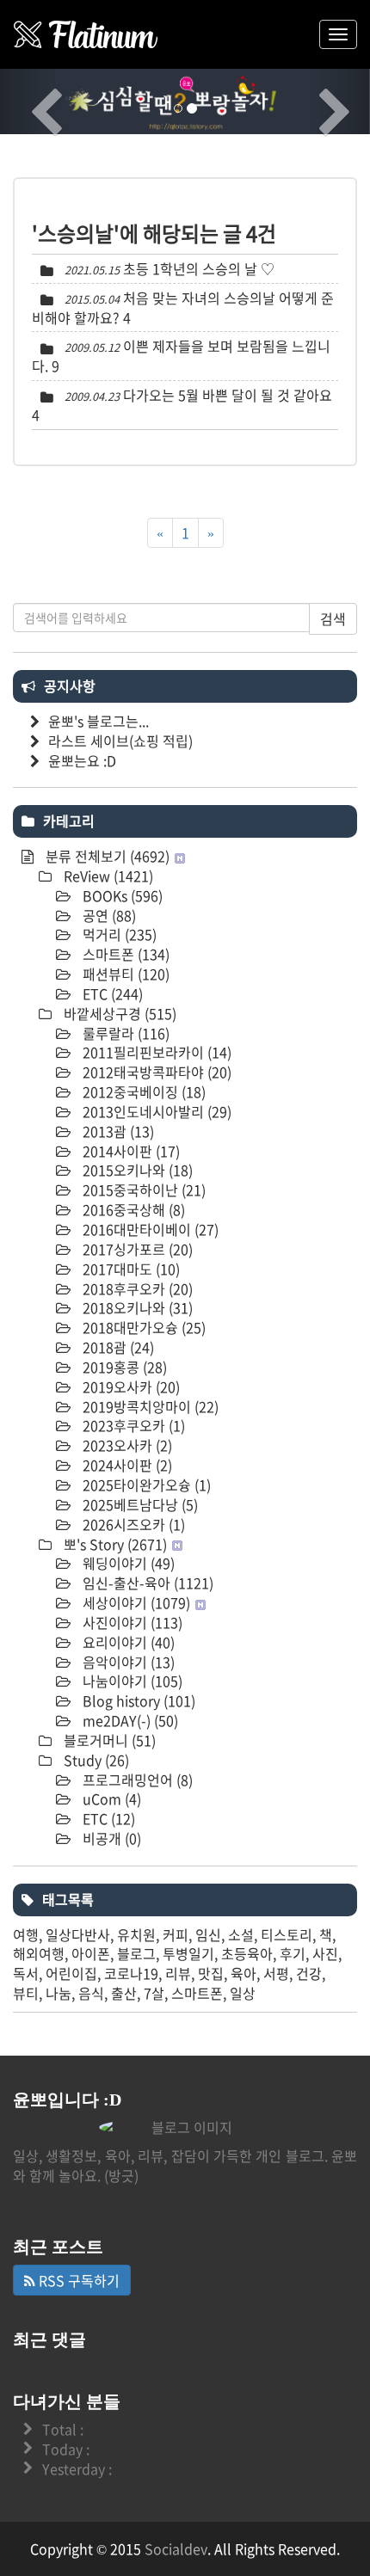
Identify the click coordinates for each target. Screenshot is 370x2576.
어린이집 (71, 1973)
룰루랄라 (124, 1033)
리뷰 (178, 1973)
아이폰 (91, 1953)
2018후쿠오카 (136, 1288)
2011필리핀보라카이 (155, 1052)
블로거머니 (108, 1740)
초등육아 (247, 1953)
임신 (208, 1934)
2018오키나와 (136, 1307)
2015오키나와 (136, 1170)
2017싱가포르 (136, 1249)
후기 (293, 1953)
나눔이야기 (131, 1681)
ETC (111, 993)
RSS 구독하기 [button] (77, 2280)
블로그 (136, 1953)
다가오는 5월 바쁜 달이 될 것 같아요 (228, 395)
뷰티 (26, 1993)
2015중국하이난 (142, 1190)
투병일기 (188, 1953)
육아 (244, 1973)
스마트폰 (124, 954)
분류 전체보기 (106, 856)
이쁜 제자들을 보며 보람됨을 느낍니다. (181, 356)
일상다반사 (78, 1934)
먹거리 (118, 934)
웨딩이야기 (127, 1563)
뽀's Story (114, 1544)
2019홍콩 (123, 1367)
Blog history (137, 1700)
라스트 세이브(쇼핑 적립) (120, 741)
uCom (110, 1798)
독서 (26, 1973)
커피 (176, 1934)
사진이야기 (131, 1622)
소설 (241, 1934)
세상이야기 (135, 1602)
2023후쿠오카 (132, 1425)
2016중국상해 (132, 1209)
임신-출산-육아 (146, 1583)
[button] (28, 101)
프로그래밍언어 (136, 1780)
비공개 (110, 1838)
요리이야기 (127, 1642)
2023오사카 (126, 1445)
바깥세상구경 (118, 1013)
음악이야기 (127, 1662)
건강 (309, 1973)
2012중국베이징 (142, 1091)
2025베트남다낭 (139, 1504)
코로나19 (131, 1973)
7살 (154, 1993)
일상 (243, 1993)
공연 (108, 915)
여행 (26, 1934)
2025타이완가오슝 (145, 1485)
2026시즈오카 (132, 1524)
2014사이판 (129, 1151)
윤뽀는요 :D (82, 760)
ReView (107, 876)
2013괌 (117, 1131)
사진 (325, 1953)
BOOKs (121, 895)
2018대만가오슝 (142, 1327)
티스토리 (287, 1934)
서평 (276, 1973)
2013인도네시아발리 (155, 1111)
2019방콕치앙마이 (149, 1406)
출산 (124, 1993)
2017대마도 (129, 1269)
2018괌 (117, 1347)
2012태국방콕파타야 (155, 1072)
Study (95, 1760)
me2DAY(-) (129, 1720)
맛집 (211, 1973)
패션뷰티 (124, 974)
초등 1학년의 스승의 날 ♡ (199, 268)
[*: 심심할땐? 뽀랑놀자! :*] (86, 34)
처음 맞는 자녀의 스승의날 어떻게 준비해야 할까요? (183, 307)
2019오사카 (129, 1386)
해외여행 (39, 1953)
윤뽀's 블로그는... (99, 721)
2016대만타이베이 (149, 1229)
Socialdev (176, 2548)
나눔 (59, 1993)
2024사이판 (126, 1465)
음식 (91, 1993)
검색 (333, 618)
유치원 (136, 1934)
